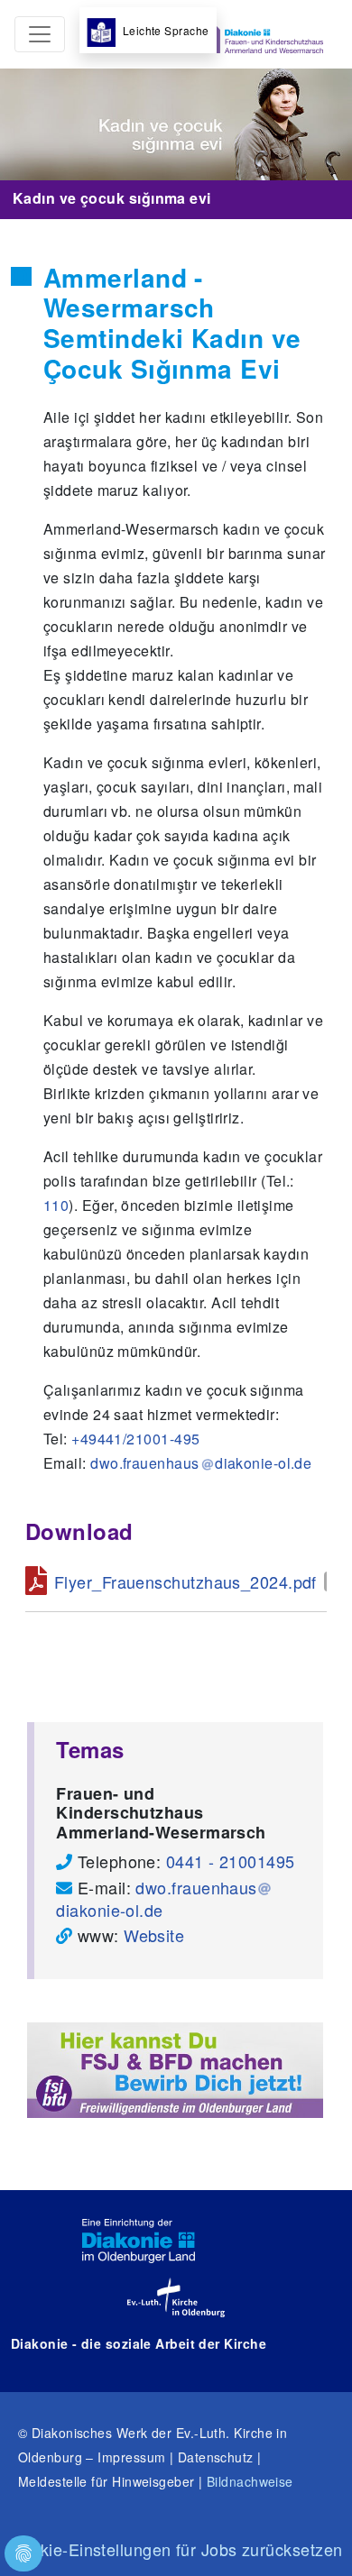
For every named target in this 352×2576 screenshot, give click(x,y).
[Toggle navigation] (40, 34)
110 (56, 1205)
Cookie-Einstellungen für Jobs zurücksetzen (176, 2549)
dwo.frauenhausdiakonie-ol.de (156, 1898)
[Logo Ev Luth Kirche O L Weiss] (176, 2297)
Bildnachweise (250, 2481)
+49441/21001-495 (135, 1439)
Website (154, 1935)
